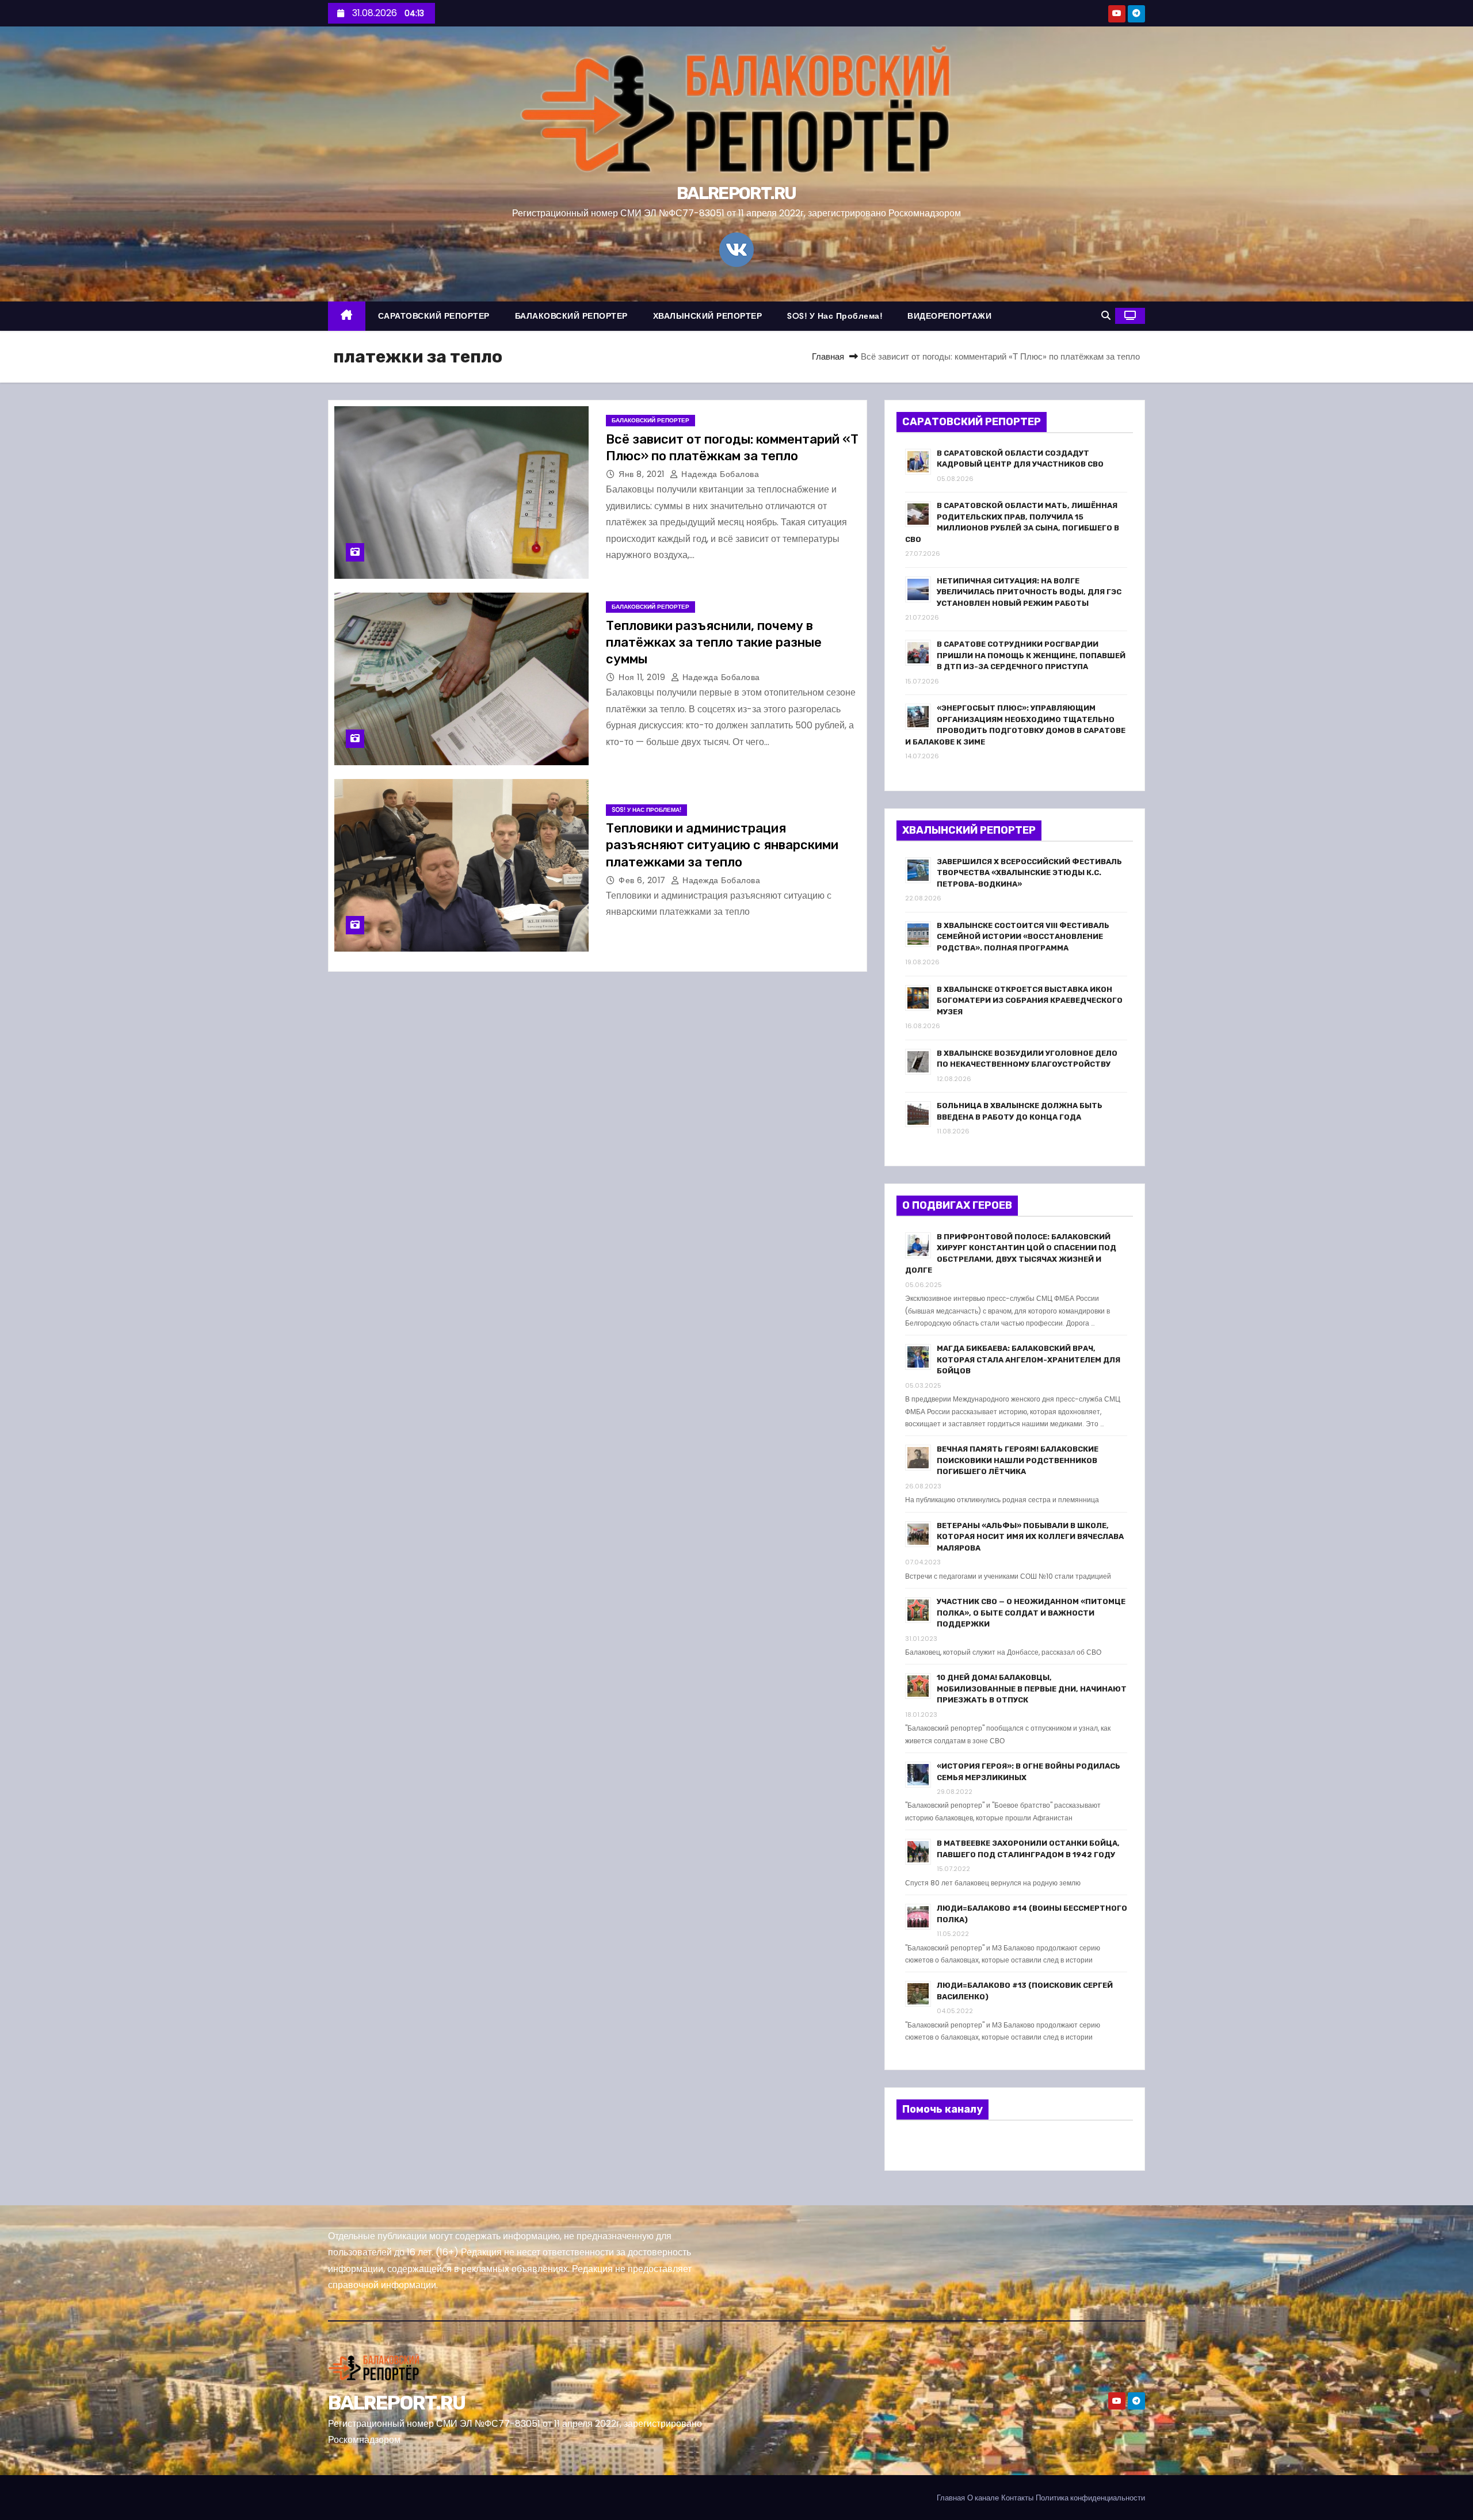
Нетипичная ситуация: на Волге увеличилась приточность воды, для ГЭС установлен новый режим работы (1029, 592)
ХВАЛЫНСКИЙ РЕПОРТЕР (708, 316)
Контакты (1017, 2498)
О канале (983, 2498)
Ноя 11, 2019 (643, 677)
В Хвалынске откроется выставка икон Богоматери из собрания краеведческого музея (1030, 1001)
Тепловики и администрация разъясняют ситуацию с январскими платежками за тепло (722, 845)
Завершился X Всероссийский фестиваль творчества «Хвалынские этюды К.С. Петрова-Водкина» (1029, 873)
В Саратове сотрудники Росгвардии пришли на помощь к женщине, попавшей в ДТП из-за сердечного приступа (1031, 655)
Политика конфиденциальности (1090, 2498)
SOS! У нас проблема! (835, 316)
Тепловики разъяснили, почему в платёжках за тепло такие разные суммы (714, 643)
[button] (1106, 316)
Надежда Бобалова (719, 474)
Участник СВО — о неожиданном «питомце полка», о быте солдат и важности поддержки (1031, 1613)
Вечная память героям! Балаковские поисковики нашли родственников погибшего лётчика (1018, 1460)
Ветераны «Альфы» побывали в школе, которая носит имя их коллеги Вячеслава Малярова (1030, 1537)
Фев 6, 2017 (643, 880)
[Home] (347, 316)
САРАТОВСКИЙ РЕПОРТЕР (434, 316)
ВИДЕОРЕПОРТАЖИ (949, 316)
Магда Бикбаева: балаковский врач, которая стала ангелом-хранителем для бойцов (1029, 1360)
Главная (828, 356)
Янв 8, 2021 (643, 474)
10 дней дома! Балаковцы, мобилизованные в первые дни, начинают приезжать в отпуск (1032, 1689)
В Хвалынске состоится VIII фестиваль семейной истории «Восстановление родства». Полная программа (1023, 937)
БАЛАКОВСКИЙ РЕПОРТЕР (571, 316)
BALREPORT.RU (736, 193)
